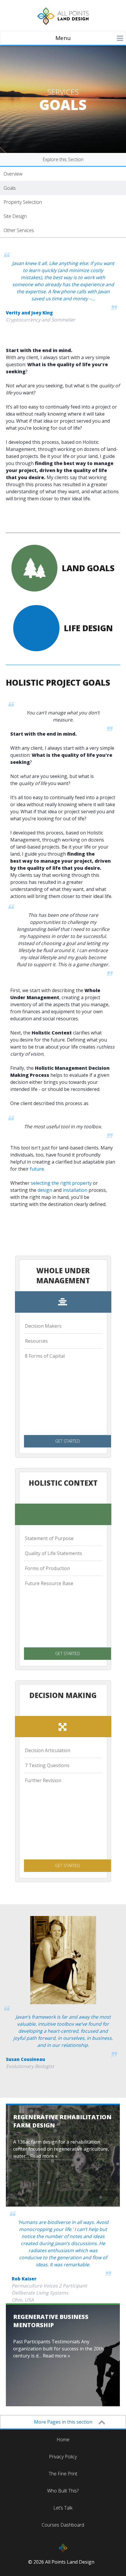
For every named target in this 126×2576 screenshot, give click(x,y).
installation (75, 1190)
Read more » (44, 2156)
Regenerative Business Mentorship (51, 2321)
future (37, 1169)
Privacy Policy (63, 2457)
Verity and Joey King (29, 313)
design (45, 1190)
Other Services (19, 230)
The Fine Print (63, 2474)
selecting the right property (61, 1183)
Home (63, 2440)
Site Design (15, 216)
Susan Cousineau (25, 2059)
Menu (63, 38)
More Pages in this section (63, 2422)
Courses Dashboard (63, 2525)
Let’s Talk (63, 2508)
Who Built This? (63, 2491)
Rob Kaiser (24, 2279)
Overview (13, 174)
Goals (10, 188)
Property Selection (23, 202)
